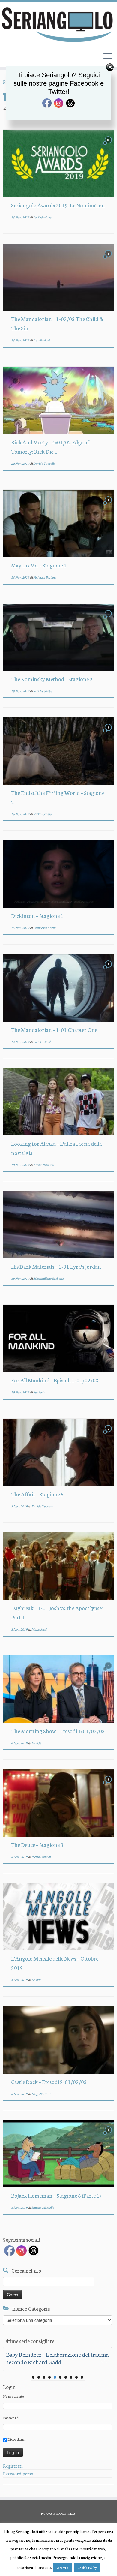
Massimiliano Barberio (48, 1278)
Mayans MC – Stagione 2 (39, 565)
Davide (36, 1743)
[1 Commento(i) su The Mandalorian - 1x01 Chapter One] (109, 969)
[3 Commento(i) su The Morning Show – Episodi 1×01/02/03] (109, 1671)
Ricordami (16, 2439)
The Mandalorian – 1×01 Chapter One (54, 1029)
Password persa (18, 2474)
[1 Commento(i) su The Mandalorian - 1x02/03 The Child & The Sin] (109, 259)
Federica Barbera (45, 577)
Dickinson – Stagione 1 (37, 915)
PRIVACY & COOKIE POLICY (58, 2514)
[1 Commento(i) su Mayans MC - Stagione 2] (109, 505)
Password (11, 2417)
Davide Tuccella (44, 463)
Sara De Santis (43, 691)
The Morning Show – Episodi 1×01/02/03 (58, 1731)
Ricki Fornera (42, 814)
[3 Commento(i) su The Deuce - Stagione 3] (109, 1785)
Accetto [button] (63, 2568)
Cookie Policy (87, 2568)
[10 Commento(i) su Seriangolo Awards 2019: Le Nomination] (109, 145)
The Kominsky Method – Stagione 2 (52, 679)
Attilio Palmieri (44, 1165)
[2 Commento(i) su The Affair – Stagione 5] (109, 1434)
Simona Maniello (43, 2207)
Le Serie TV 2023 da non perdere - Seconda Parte (57, 2358)
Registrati (13, 2466)
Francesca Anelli (44, 928)
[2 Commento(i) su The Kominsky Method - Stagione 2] (109, 619)
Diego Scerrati (41, 2094)
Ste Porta (39, 1392)
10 (82, 2377)
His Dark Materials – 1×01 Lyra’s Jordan (56, 1266)
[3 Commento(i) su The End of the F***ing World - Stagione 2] (109, 733)
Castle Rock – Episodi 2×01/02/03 (49, 2082)
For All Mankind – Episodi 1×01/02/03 (55, 1380)
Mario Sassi (39, 1629)
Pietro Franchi (41, 1857)
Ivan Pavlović (42, 340)
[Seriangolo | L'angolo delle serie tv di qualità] (58, 24)
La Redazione (42, 217)
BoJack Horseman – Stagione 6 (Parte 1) (56, 2195)
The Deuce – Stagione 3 (37, 1844)
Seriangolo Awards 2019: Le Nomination (58, 205)
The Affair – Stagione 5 (37, 1494)
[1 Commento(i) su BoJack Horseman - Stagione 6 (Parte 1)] (109, 2135)
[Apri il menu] (108, 56)
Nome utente (13, 2396)
